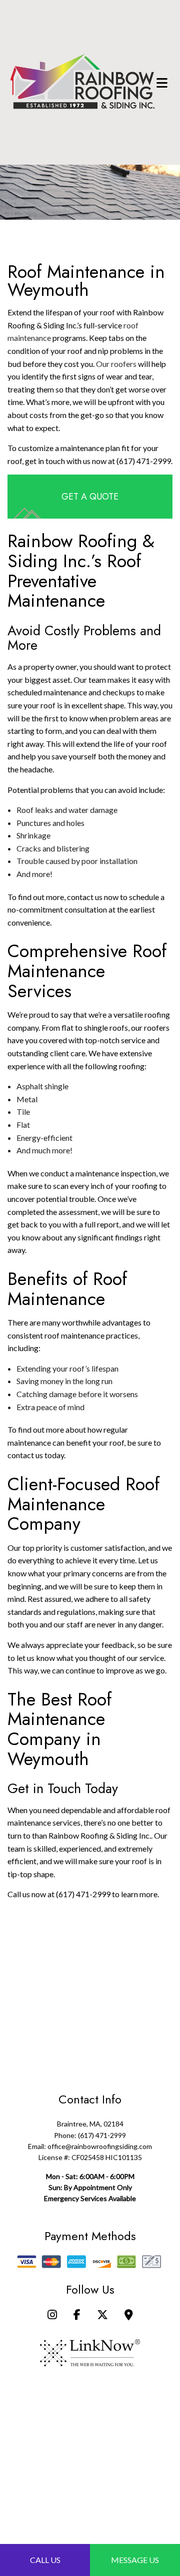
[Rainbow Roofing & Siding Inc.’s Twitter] (102, 2315)
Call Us (45, 2560)
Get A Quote (90, 497)
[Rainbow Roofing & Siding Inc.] (82, 81)
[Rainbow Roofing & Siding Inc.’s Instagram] (52, 2315)
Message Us (135, 2560)
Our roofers (116, 364)
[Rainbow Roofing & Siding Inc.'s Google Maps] (129, 2315)
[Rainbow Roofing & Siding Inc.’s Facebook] (77, 2315)
